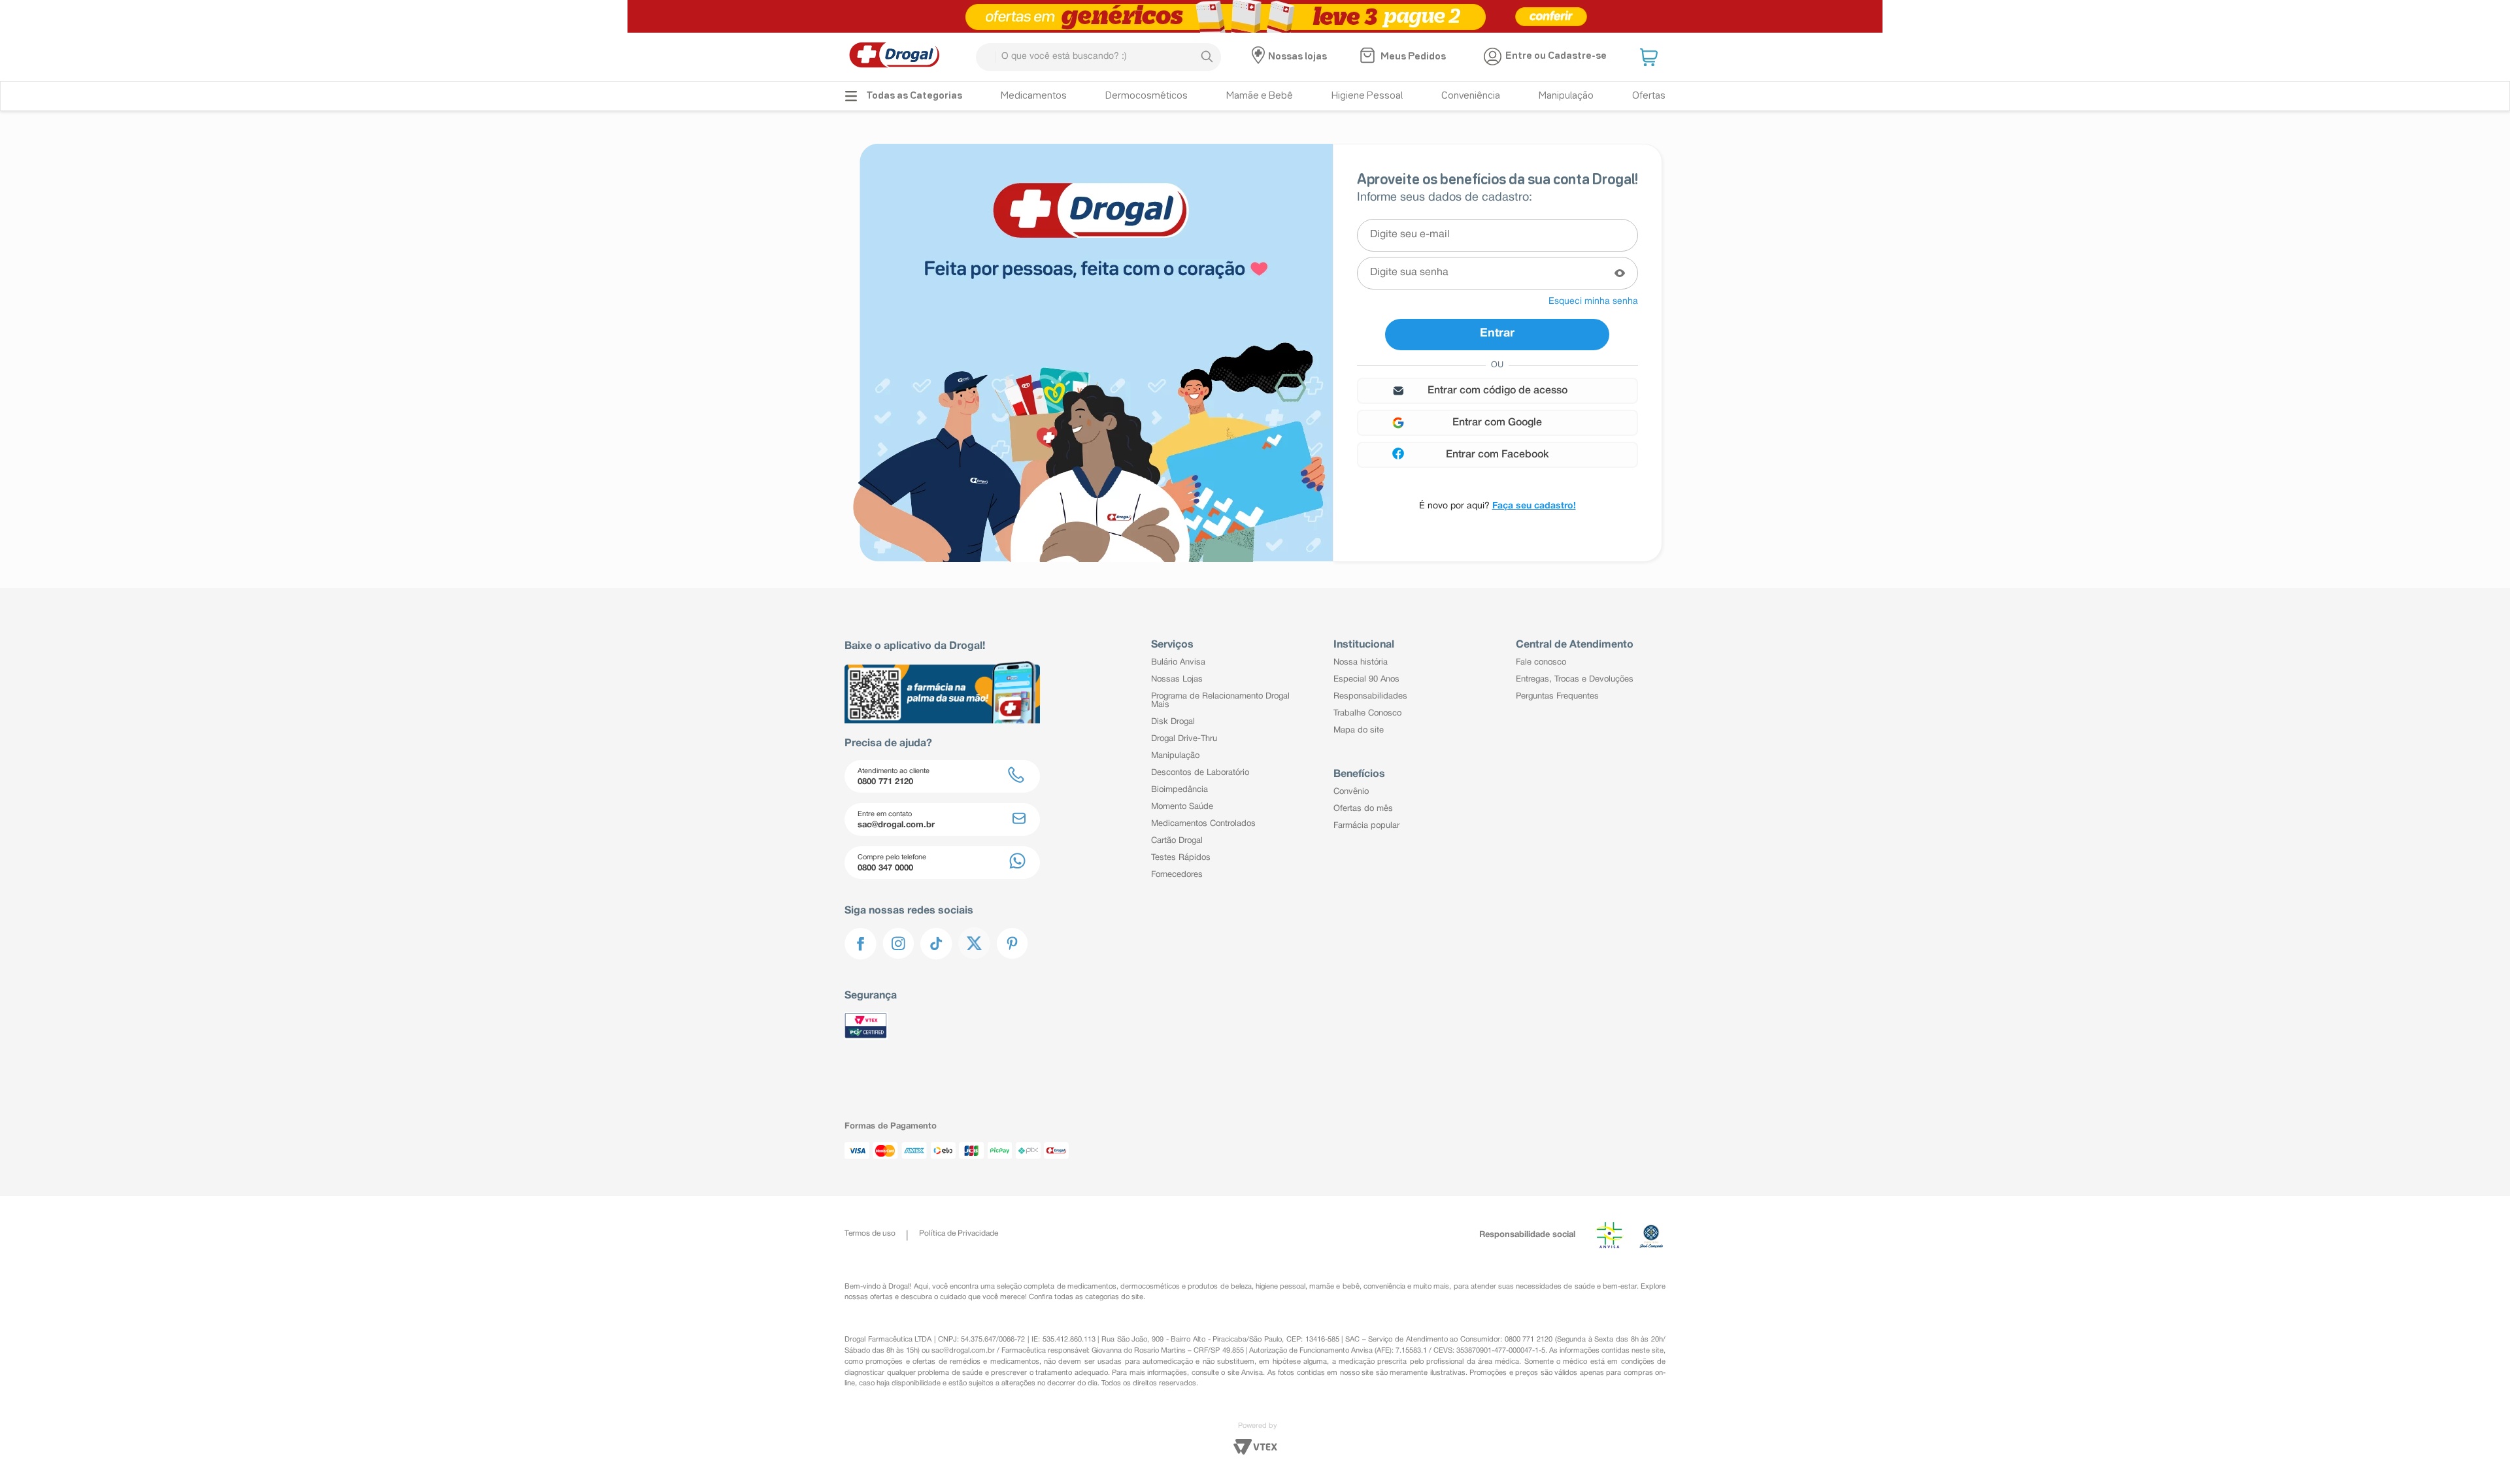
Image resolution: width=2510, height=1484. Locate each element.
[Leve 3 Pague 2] (1255, 16)
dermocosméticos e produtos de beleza (1186, 1287)
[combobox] (1098, 57)
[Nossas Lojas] (1260, 57)
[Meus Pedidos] (1369, 57)
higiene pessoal (1280, 1287)
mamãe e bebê (1334, 1287)
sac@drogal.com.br (963, 1351)
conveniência (1384, 1287)
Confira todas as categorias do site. (1087, 1297)
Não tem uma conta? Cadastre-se (1498, 506)
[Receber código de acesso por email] (1498, 391)
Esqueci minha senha (1593, 302)
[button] (1650, 57)
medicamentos (1092, 1287)
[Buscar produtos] (1207, 57)
